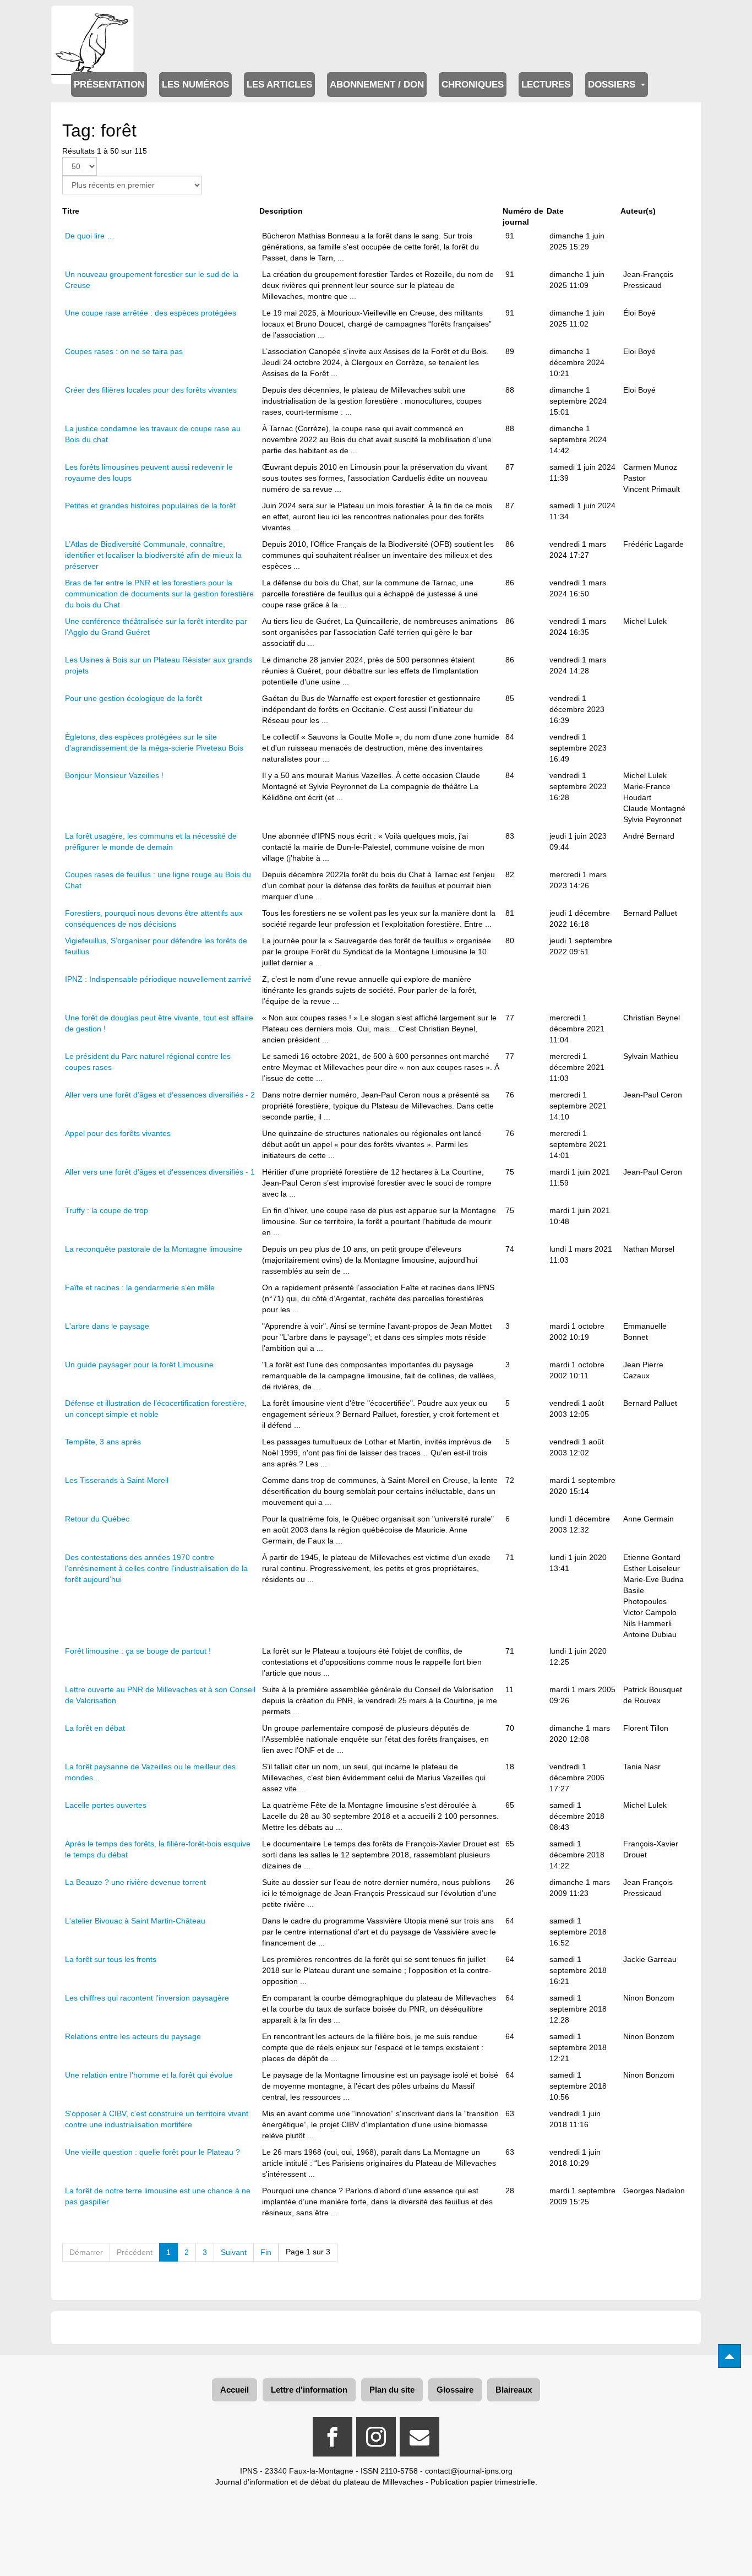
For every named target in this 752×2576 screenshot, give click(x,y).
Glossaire (455, 2390)
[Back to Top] (729, 2356)
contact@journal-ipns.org (469, 2471)
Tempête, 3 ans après (103, 1442)
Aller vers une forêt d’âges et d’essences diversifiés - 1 (160, 1172)
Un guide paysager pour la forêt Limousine (139, 1365)
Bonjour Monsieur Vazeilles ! (114, 775)
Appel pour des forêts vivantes (118, 1133)
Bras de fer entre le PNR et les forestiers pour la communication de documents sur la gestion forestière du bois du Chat (159, 594)
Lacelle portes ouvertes (106, 1805)
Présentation (109, 85)
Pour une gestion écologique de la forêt (133, 698)
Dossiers (613, 85)
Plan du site (392, 2390)
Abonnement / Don (377, 85)
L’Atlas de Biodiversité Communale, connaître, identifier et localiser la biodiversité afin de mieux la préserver (153, 555)
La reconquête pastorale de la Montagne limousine (154, 1249)
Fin (266, 2252)
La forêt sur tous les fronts (111, 1959)
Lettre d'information (309, 2390)
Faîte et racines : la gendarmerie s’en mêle (140, 1287)
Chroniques (473, 85)
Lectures (546, 85)
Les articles (279, 85)
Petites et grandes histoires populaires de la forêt (150, 506)
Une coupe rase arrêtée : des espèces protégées (151, 313)
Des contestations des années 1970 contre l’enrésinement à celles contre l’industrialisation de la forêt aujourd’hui (156, 1568)
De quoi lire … (90, 236)
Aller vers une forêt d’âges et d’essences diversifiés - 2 (160, 1095)
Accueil (235, 2390)
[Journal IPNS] (92, 21)
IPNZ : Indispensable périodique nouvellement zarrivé (158, 979)
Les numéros (195, 85)
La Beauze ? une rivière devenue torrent (135, 1882)
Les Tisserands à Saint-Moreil (118, 1480)
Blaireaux (514, 2390)
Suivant (234, 2252)
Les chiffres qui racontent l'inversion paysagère (147, 1998)
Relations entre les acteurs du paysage (133, 2036)
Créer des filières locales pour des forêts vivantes (151, 390)
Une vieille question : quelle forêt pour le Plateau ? (152, 2152)
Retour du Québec (97, 1519)
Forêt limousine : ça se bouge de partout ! (138, 1651)
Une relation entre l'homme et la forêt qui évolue (149, 2075)
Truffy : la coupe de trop (107, 1210)
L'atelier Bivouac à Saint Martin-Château (135, 1921)
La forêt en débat (95, 1728)
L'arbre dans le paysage (107, 1326)
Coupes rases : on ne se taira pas (125, 351)
